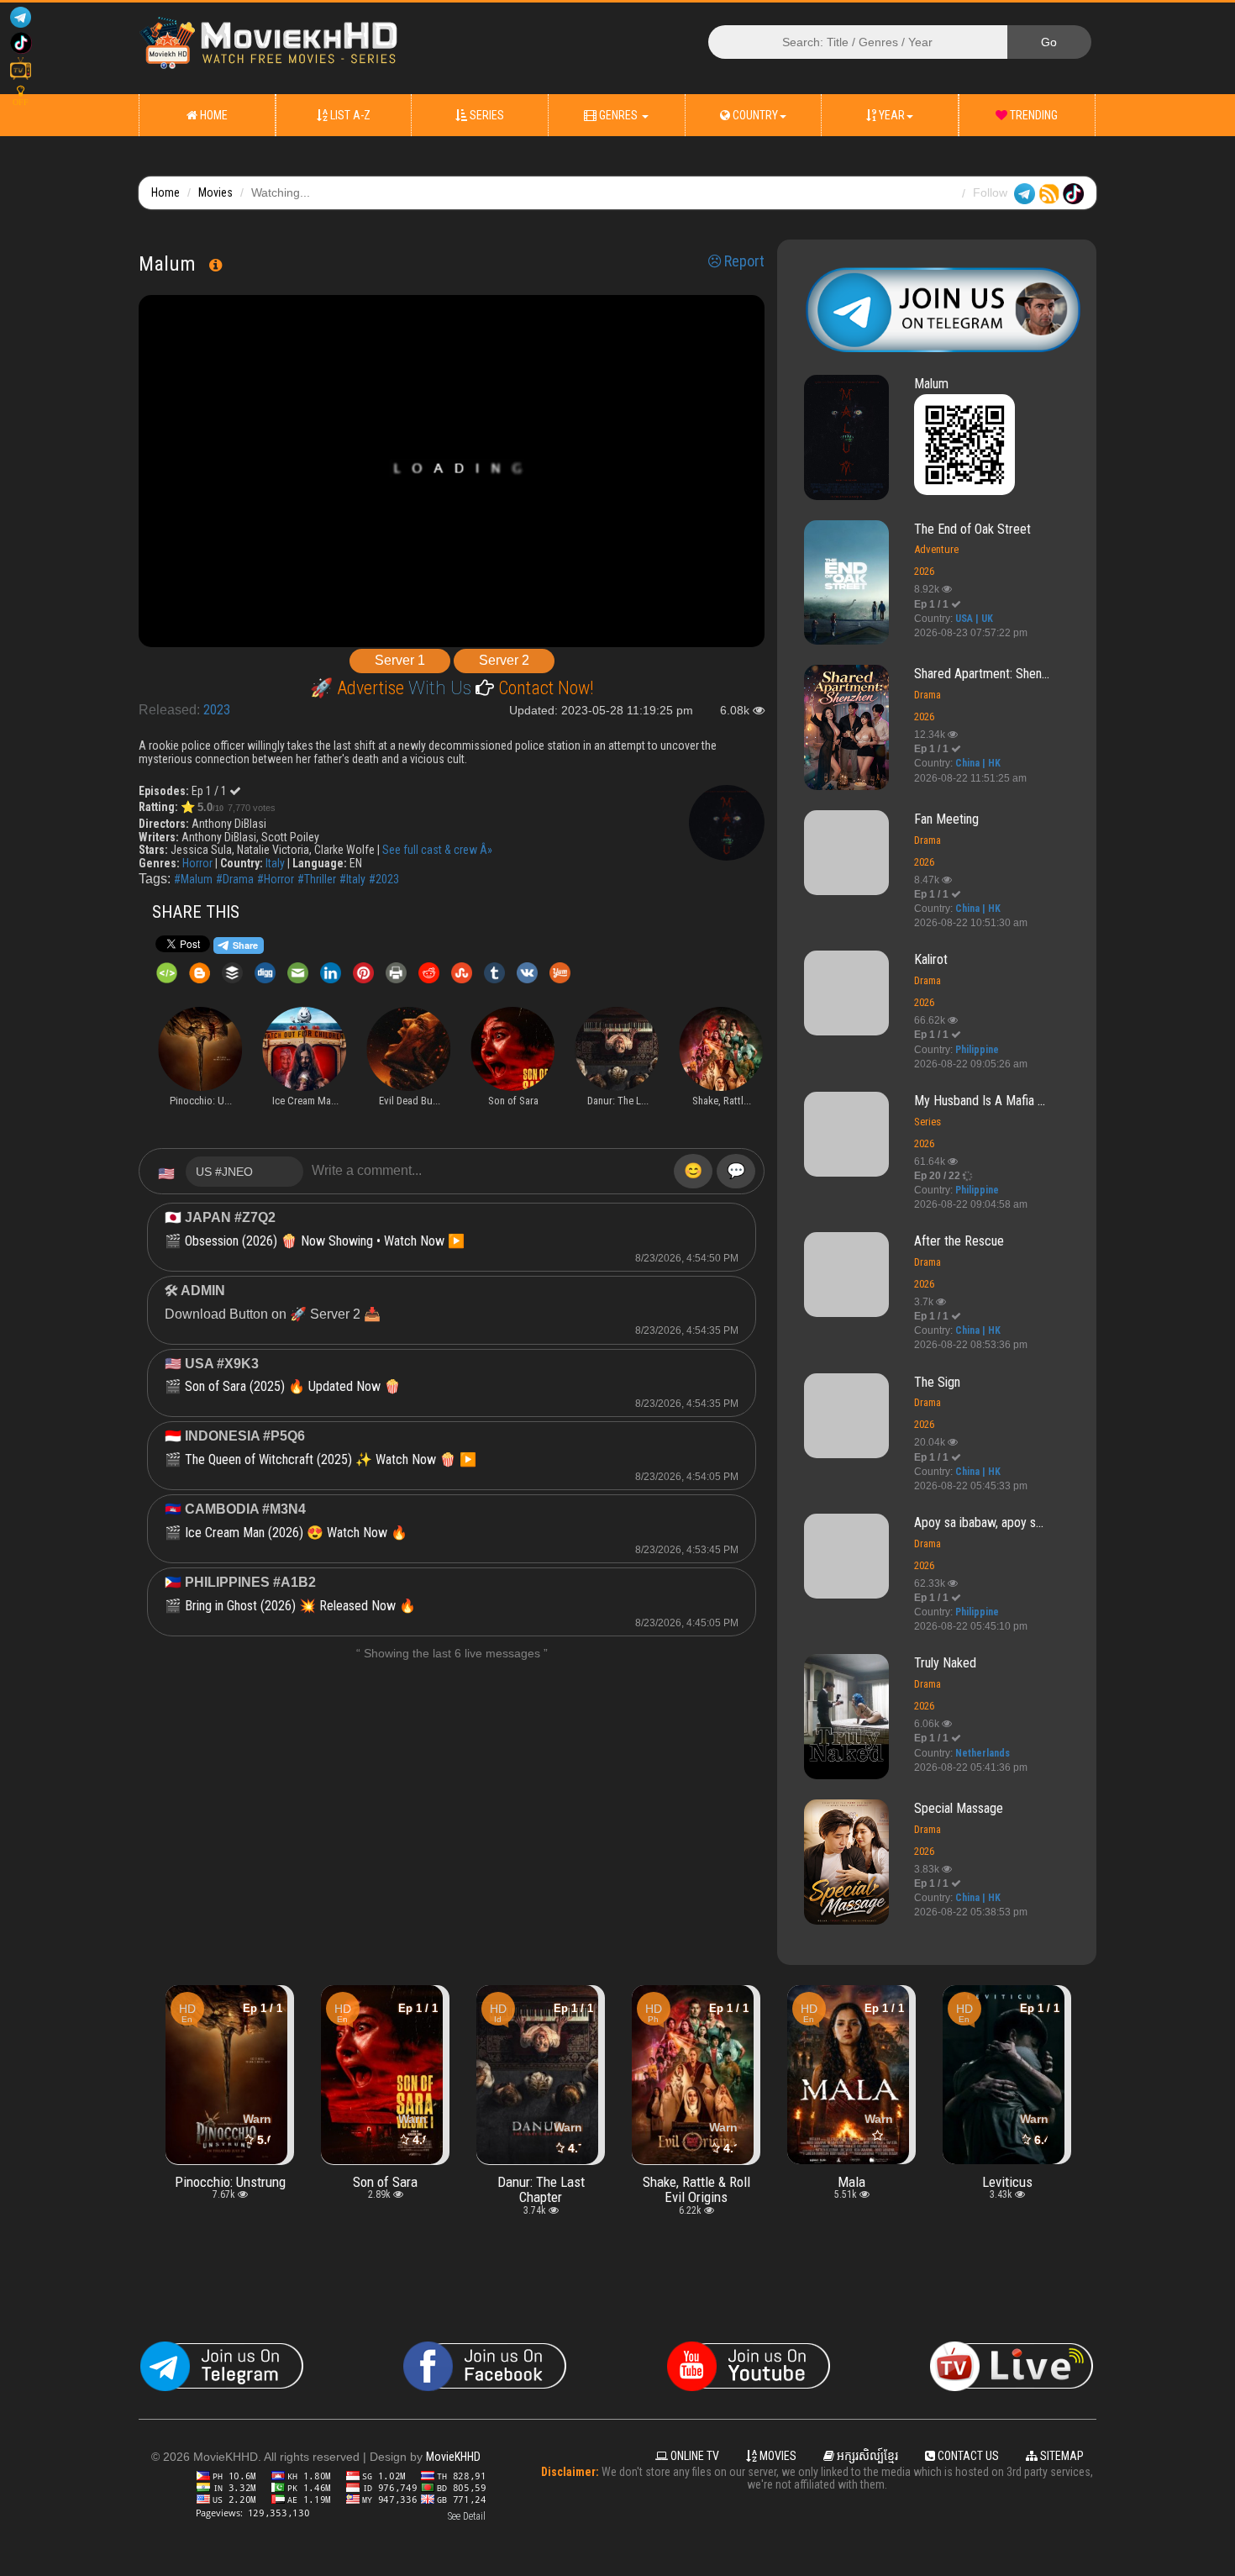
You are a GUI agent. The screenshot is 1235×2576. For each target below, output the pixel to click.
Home (213, 115)
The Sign (937, 1382)
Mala (696, 2182)
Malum (931, 384)
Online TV (694, 2456)
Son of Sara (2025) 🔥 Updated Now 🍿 (293, 1386)
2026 (924, 571)
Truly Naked (945, 1663)
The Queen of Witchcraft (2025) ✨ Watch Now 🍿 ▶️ (331, 1459)
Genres (618, 115)
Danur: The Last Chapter (386, 2189)
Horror (197, 863)
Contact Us (967, 2456)
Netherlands (983, 1753)
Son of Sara (230, 2182)
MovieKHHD (453, 2457)
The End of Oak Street (972, 529)
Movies (215, 192)
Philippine (977, 1050)
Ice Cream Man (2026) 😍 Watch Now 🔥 (296, 1533)
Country (754, 115)
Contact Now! (544, 688)
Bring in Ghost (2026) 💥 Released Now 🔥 (300, 1606)
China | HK (978, 763)
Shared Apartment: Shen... (982, 674)
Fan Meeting (946, 819)
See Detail (467, 2516)
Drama (928, 695)
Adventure (936, 549)
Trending (1033, 115)
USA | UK (974, 619)
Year (891, 115)
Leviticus (852, 2182)
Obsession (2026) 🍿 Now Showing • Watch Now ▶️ (325, 1241)
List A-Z (349, 115)
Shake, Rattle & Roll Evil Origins (541, 2189)
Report (743, 261)
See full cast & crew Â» (437, 850)
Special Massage (959, 1808)
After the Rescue (959, 1241)
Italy (275, 863)
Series (486, 115)
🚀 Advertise (359, 688)
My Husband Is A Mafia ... (980, 1101)
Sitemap (1061, 2456)
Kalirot (931, 959)
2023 (217, 710)
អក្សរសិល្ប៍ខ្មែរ (866, 2456)
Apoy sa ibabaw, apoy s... (979, 1522)
